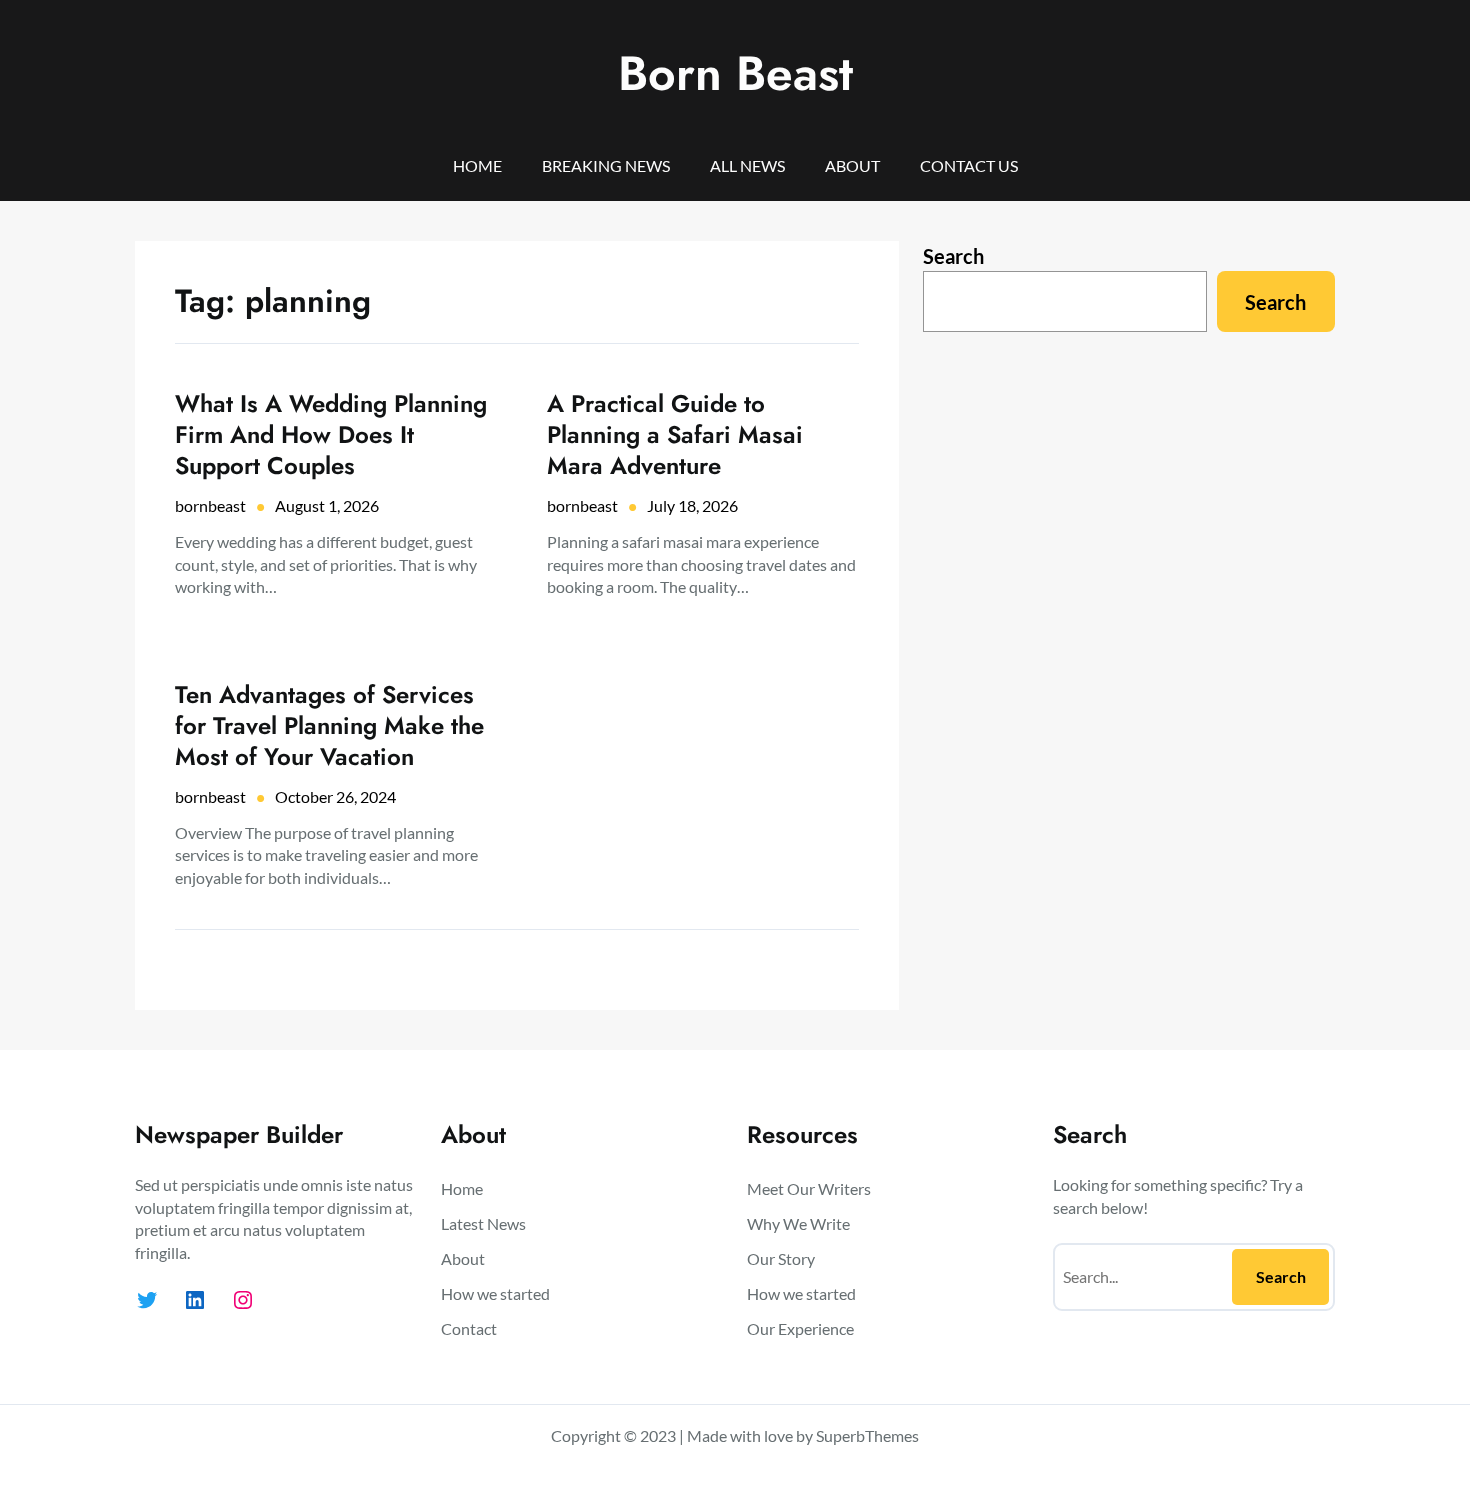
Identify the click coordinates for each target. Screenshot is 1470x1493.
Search (953, 256)
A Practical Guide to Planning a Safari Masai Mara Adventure (675, 435)
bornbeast (210, 505)
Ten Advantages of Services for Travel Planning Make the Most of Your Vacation (329, 726)
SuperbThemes (867, 1435)
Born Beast (735, 73)
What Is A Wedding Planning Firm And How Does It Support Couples (331, 435)
